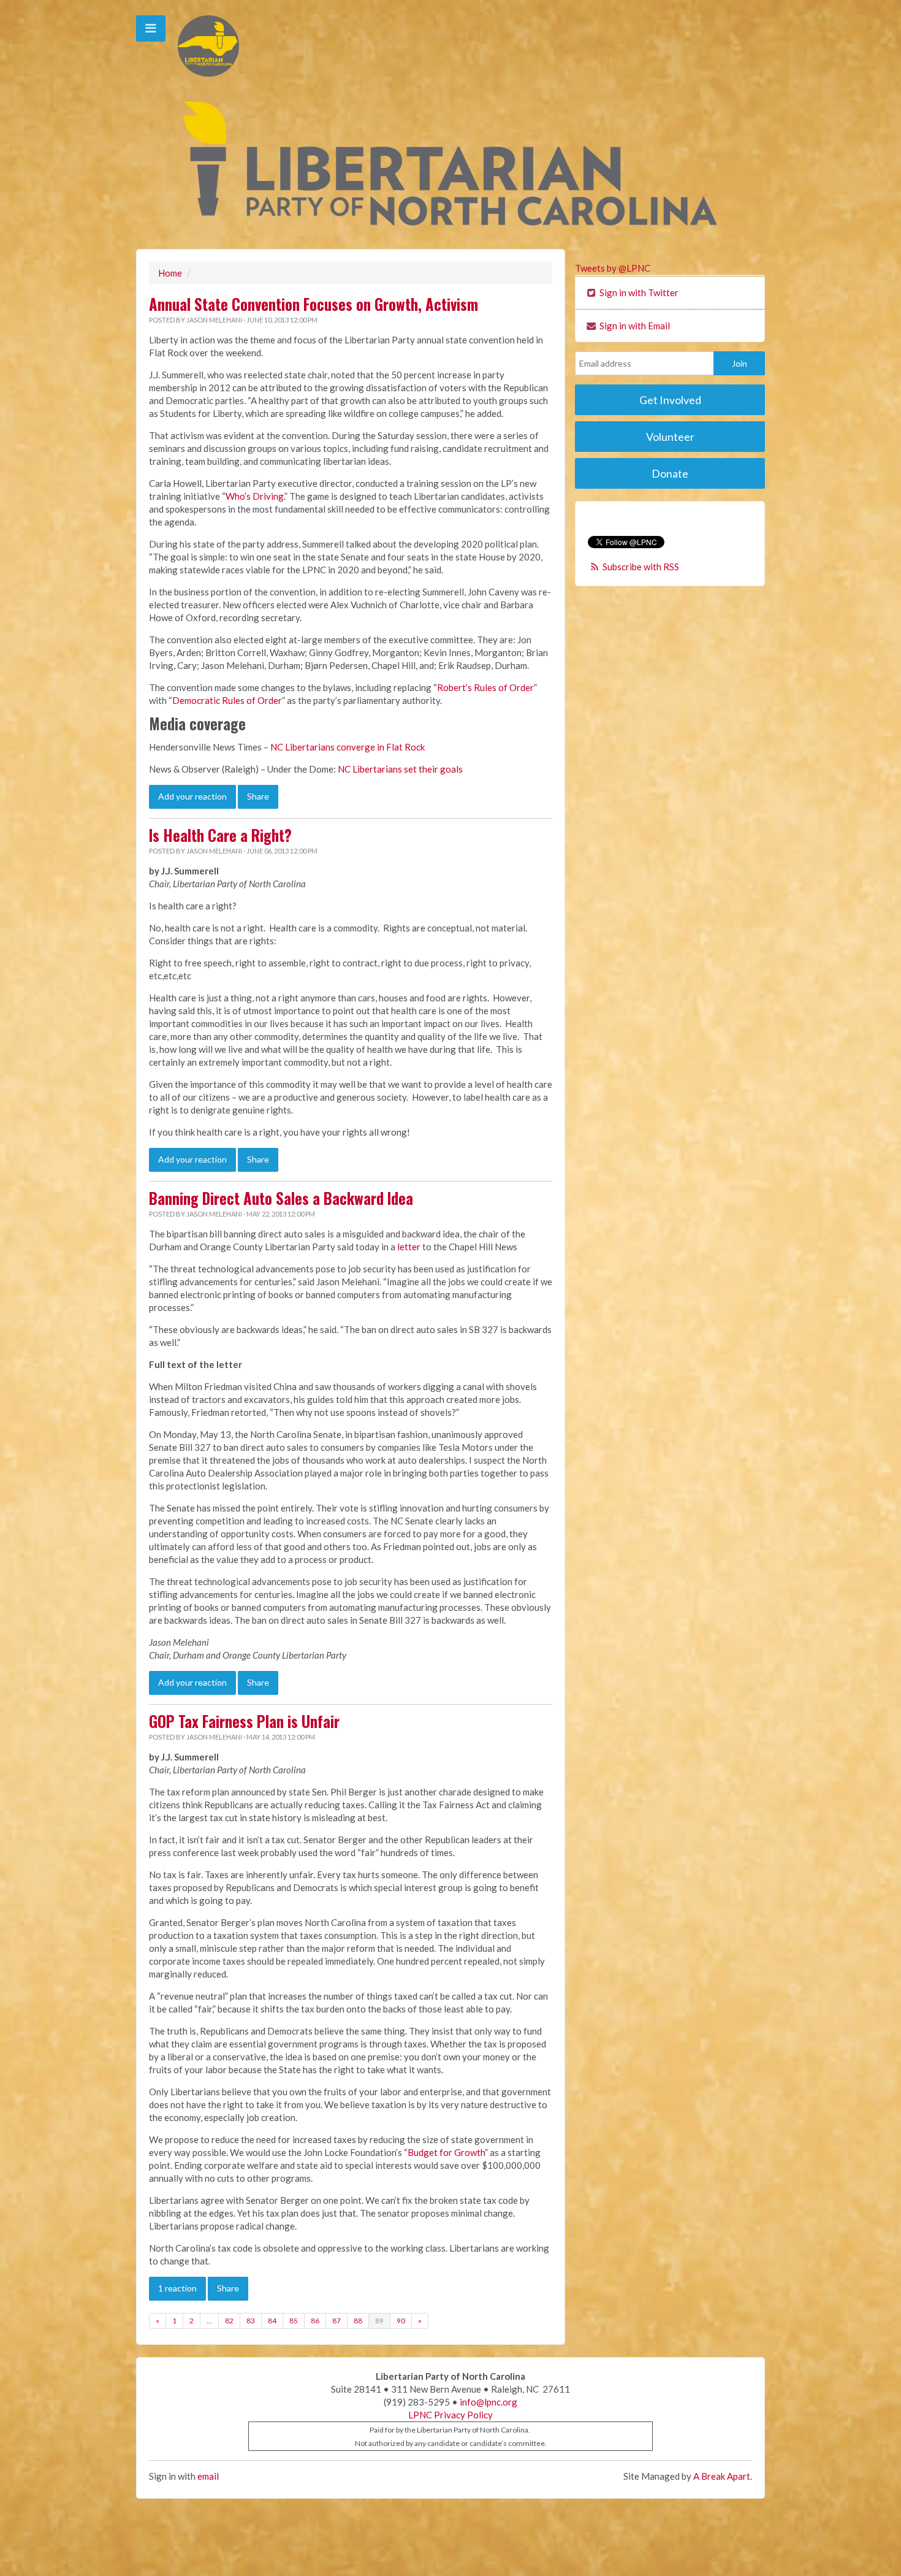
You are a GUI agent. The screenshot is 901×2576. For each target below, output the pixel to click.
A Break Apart (722, 2476)
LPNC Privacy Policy (450, 2415)
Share (258, 796)
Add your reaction (192, 796)
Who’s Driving (255, 496)
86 (315, 2321)
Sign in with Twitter (638, 292)
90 (401, 2321)
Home (170, 273)
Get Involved (670, 400)
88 (358, 2321)
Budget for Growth (446, 2152)
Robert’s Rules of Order (485, 687)
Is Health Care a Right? (220, 835)
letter (409, 1247)
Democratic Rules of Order (227, 700)
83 (251, 2321)
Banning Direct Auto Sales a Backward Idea (281, 1198)
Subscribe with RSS (641, 567)
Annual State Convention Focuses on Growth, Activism (314, 304)
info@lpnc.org (489, 2402)
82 (229, 2321)
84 (272, 2321)
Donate (670, 473)
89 (379, 2321)
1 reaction (177, 2288)
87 (336, 2321)
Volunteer (670, 437)
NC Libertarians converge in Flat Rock (348, 747)
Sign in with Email (634, 326)
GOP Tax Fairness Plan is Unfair (244, 1721)
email (208, 2476)
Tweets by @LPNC (613, 268)
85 (294, 2321)
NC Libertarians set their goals (400, 769)
